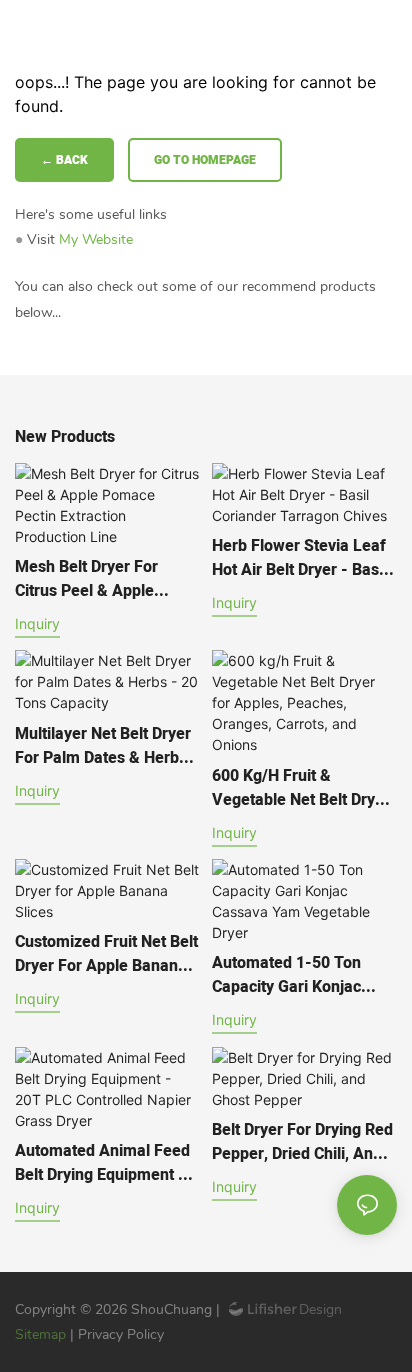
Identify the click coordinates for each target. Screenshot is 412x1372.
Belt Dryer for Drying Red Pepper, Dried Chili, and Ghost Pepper (302, 1142)
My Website (96, 239)
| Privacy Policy (117, 1334)
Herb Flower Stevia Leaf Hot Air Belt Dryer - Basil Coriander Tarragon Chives (299, 558)
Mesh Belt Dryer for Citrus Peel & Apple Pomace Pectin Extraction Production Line (107, 579)
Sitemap (42, 1334)
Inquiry (37, 623)
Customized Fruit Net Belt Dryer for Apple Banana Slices (106, 954)
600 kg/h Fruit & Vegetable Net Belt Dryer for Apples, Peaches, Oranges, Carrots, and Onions (301, 788)
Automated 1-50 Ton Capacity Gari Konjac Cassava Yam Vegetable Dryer (299, 975)
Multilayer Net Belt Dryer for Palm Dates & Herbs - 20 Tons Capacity (106, 746)
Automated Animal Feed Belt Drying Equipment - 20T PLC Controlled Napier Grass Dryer (102, 1163)
